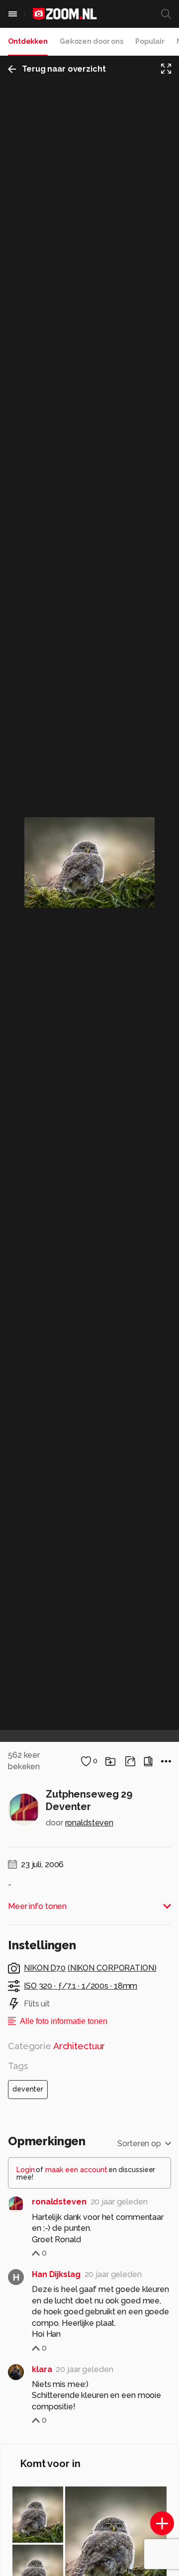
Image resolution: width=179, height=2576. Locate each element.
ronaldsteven (89, 1823)
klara (42, 2369)
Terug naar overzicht (64, 69)
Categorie (56, 2046)
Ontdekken (28, 41)
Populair (150, 41)
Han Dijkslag (56, 2274)
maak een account (76, 2170)
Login (26, 2170)
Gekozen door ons (91, 41)
